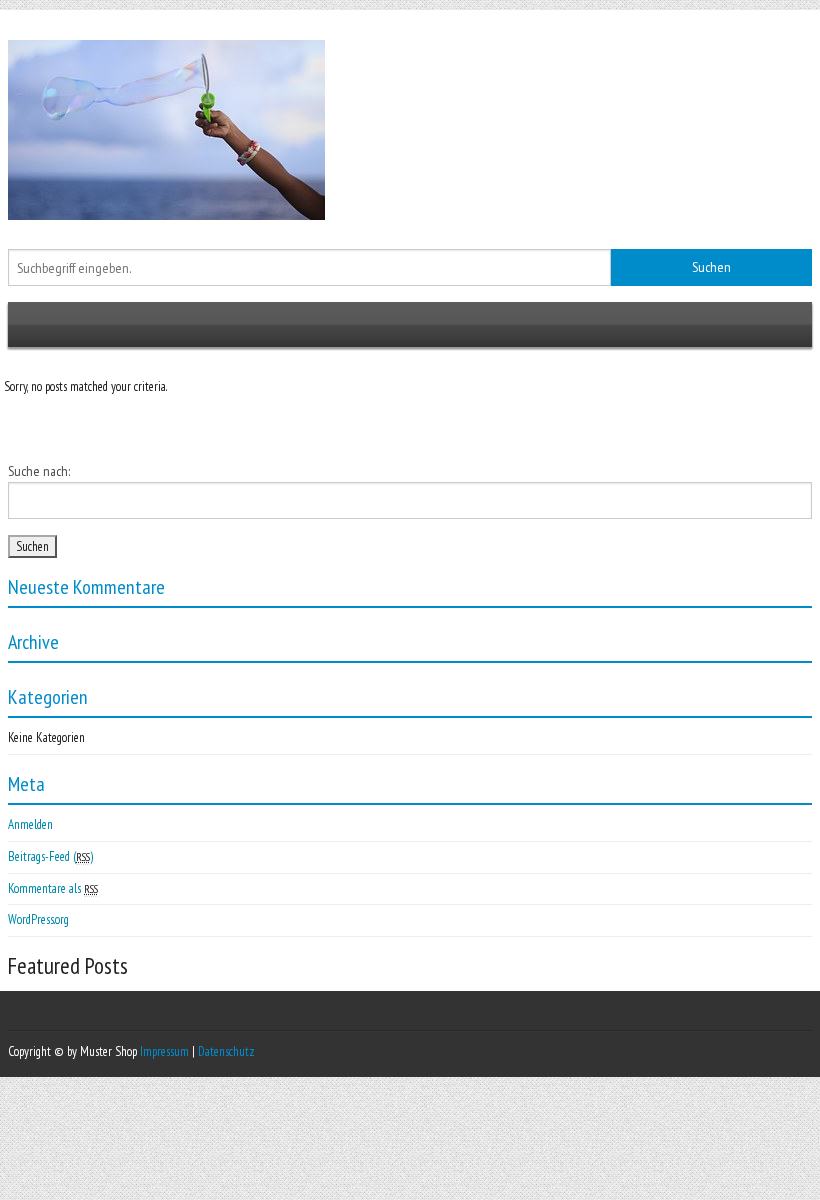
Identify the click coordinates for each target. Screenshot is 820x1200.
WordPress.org (38, 919)
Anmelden (30, 824)
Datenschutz (226, 1051)
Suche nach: (39, 471)
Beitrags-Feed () (50, 856)
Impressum (164, 1051)
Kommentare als (53, 888)
